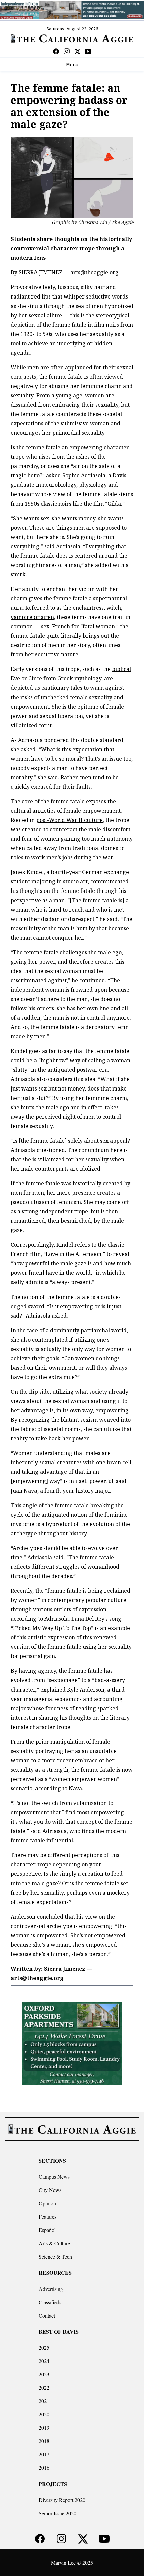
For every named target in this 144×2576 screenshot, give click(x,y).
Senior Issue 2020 (57, 2513)
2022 (44, 2388)
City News (50, 2190)
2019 (44, 2428)
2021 (44, 2401)
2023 (44, 2374)
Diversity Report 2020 (62, 2500)
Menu (72, 65)
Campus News (54, 2176)
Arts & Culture (54, 2243)
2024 (44, 2361)
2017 (44, 2454)
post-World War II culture (69, 820)
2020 (44, 2414)
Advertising (51, 2289)
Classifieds (50, 2302)
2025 (44, 2347)
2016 (44, 2468)
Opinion (47, 2203)
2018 (44, 2441)
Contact (47, 2315)
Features (47, 2217)
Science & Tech (55, 2257)
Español (47, 2230)
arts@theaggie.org (94, 272)
